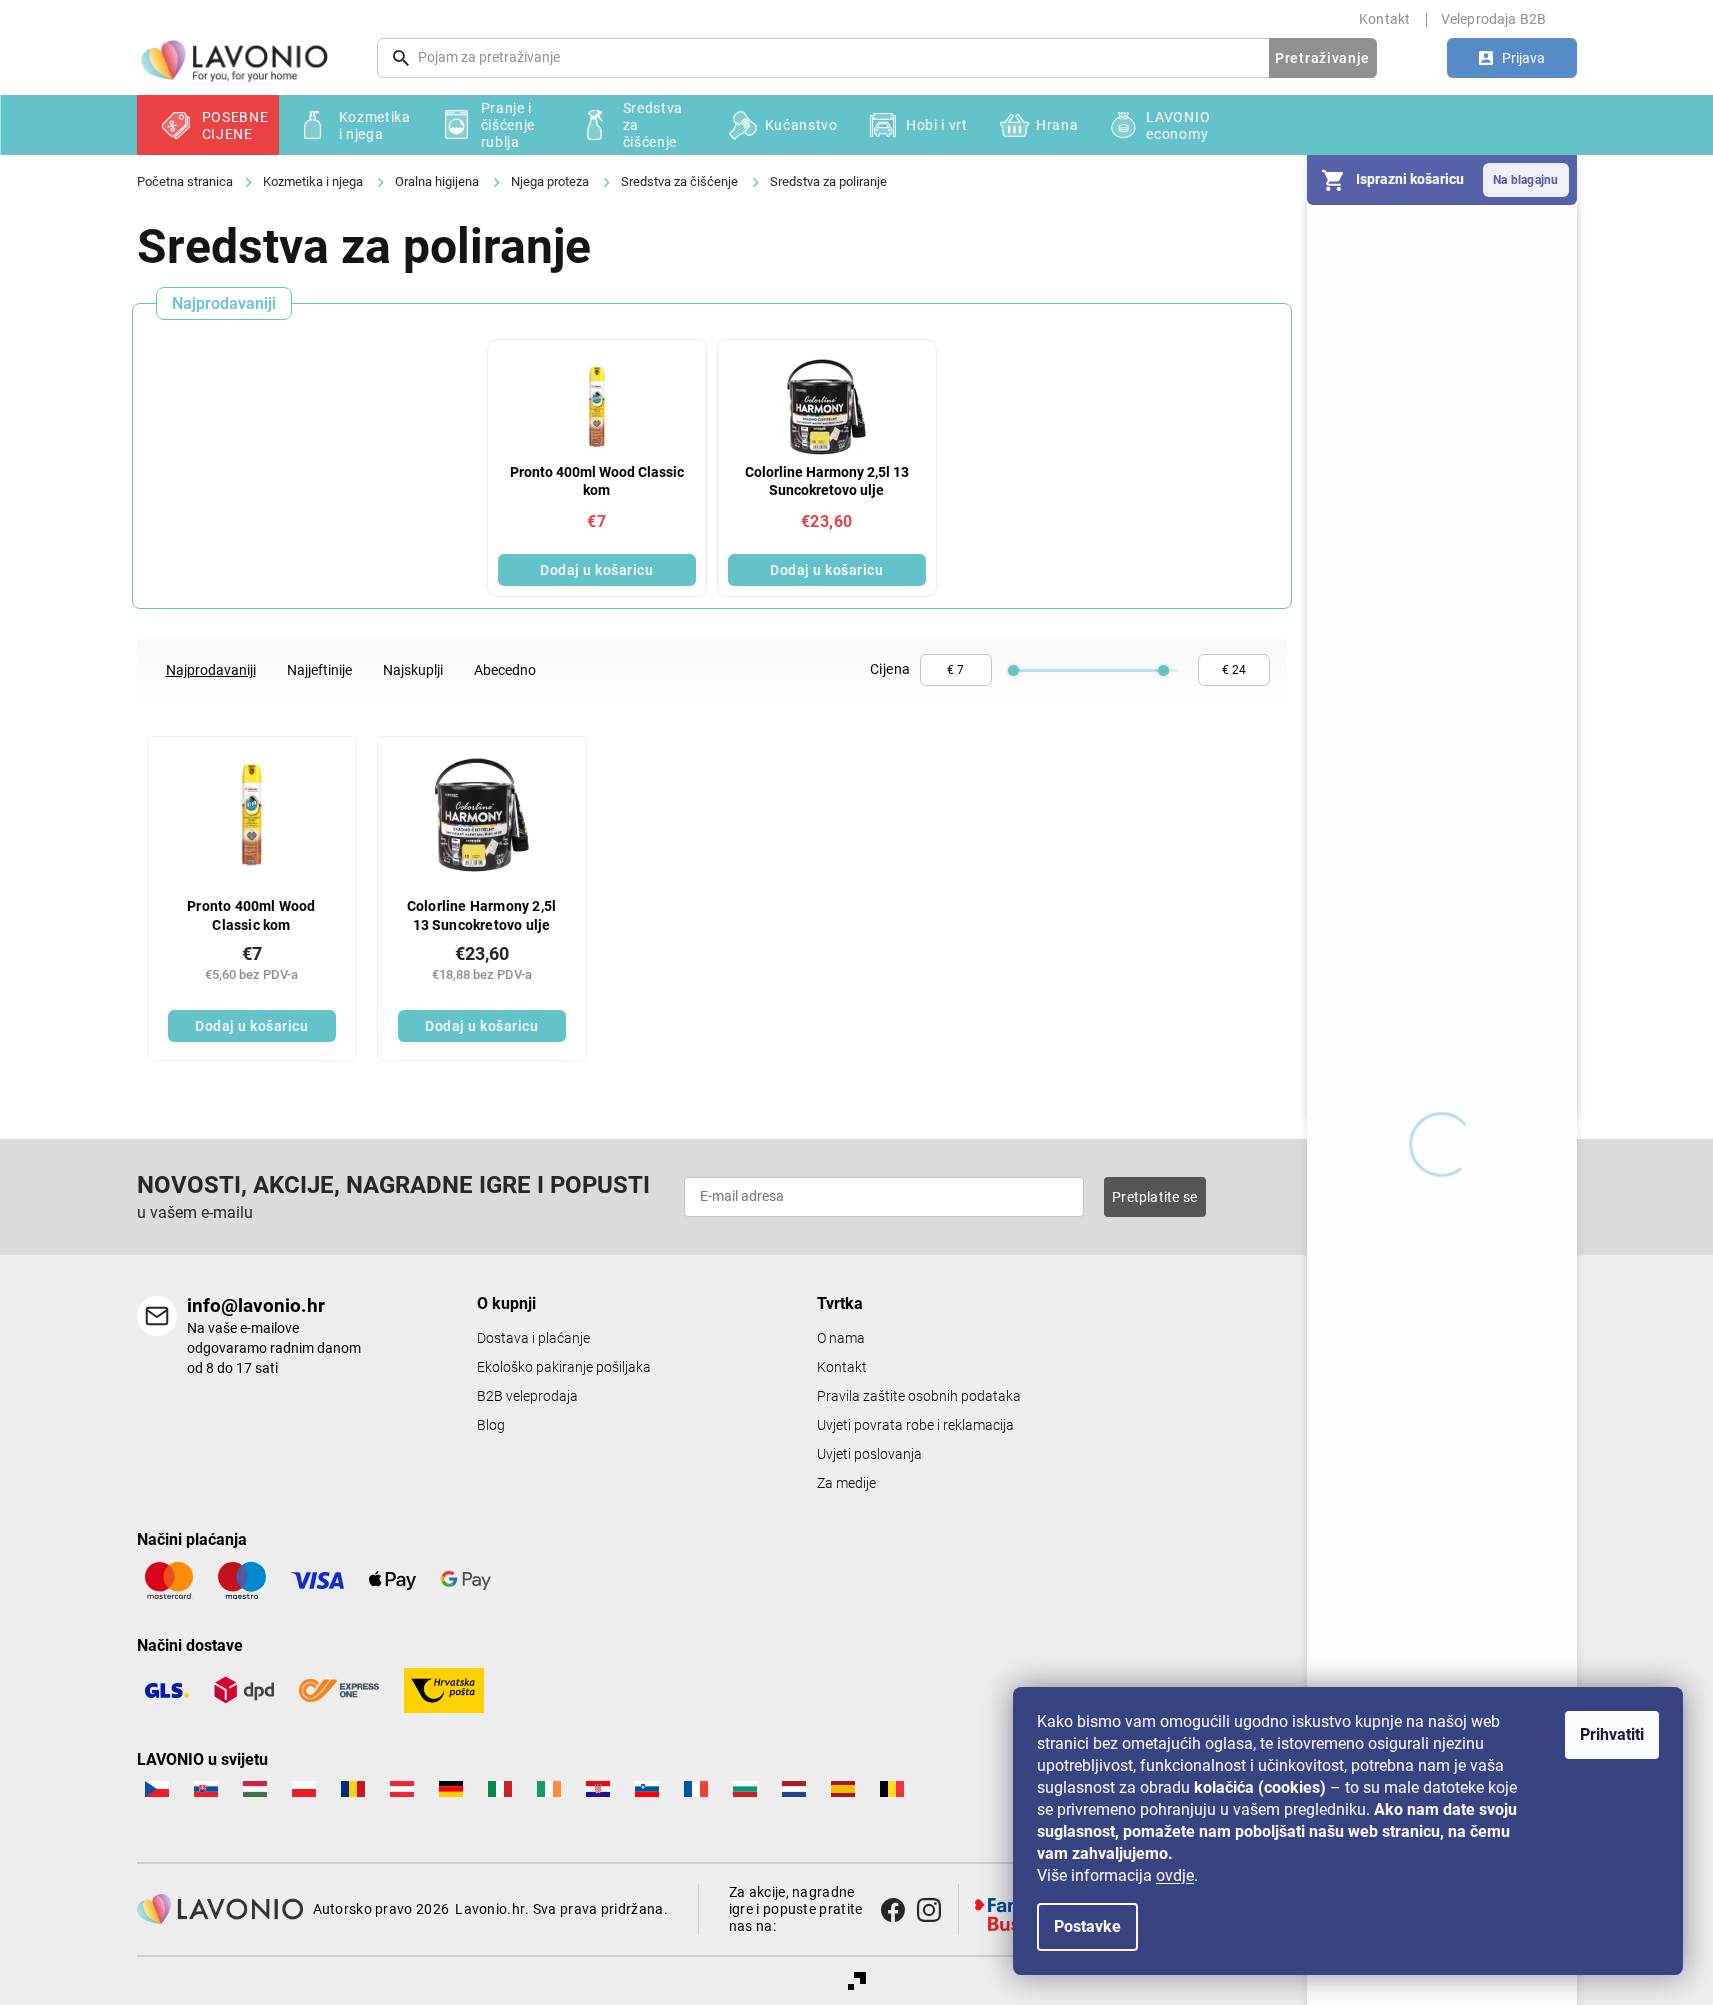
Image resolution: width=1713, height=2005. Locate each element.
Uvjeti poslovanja (869, 1454)
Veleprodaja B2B (1494, 19)
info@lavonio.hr (256, 1305)
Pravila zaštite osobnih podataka (919, 1396)
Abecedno (505, 670)
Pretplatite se (1154, 1197)
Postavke (1087, 1926)
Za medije (846, 1483)
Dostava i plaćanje (533, 1338)
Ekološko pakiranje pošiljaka (564, 1367)
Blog (491, 1425)
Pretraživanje (1322, 58)
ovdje (1175, 1875)
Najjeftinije (319, 670)
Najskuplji (413, 670)
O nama (841, 1338)
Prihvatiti (1612, 1734)
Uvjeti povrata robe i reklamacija (915, 1425)
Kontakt (1384, 19)
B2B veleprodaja (527, 1396)
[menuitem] (208, 125)
